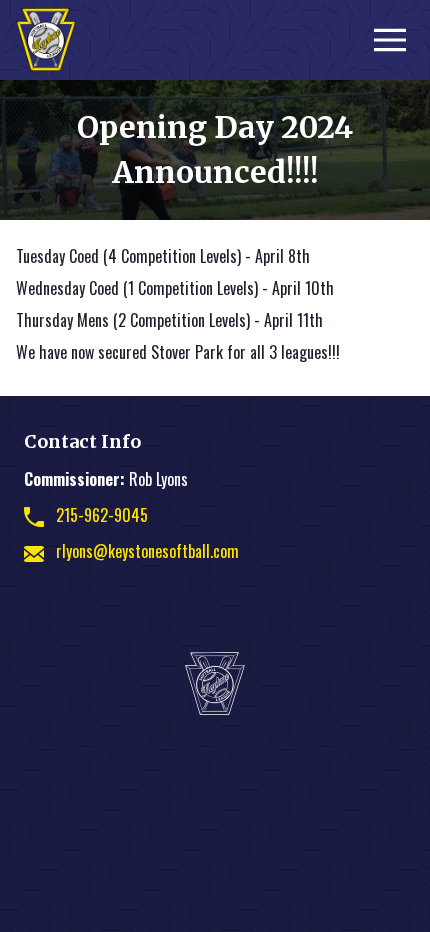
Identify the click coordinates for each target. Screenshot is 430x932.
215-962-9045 (102, 515)
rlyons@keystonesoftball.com (147, 551)
